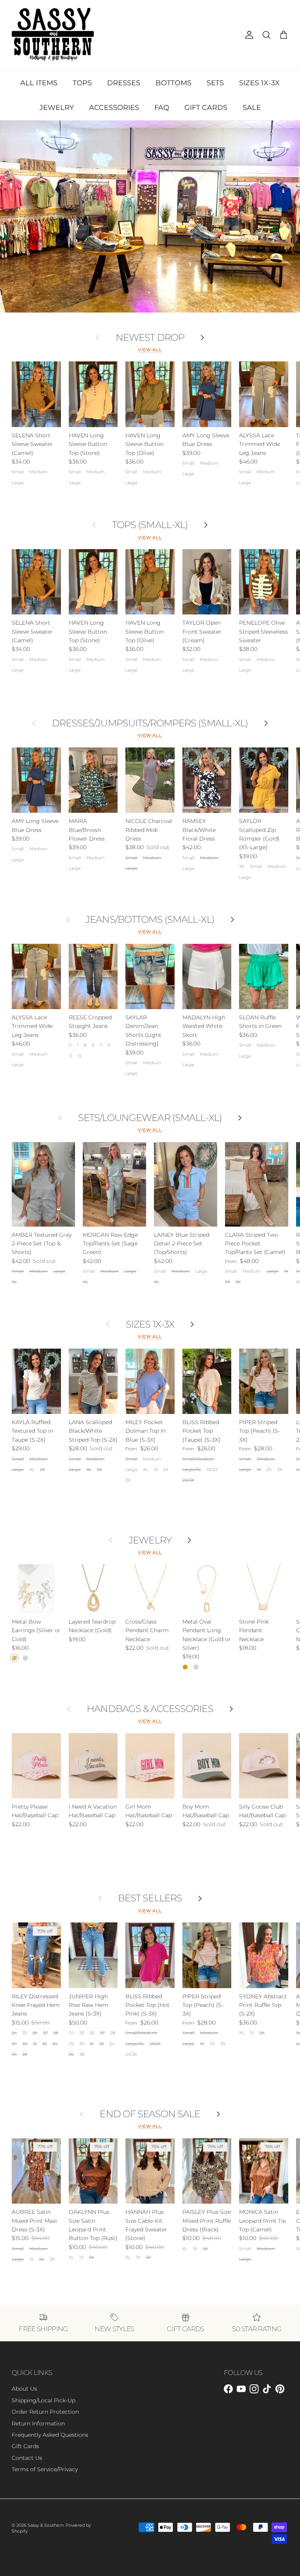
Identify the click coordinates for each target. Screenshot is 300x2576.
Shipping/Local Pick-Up (44, 2400)
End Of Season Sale (150, 2114)
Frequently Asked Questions (50, 2435)
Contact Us (27, 2458)
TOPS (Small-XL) (150, 525)
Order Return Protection (45, 2412)
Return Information (38, 2423)
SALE (252, 108)
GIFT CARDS (206, 108)
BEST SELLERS (150, 1898)
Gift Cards (25, 2446)
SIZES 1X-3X (259, 83)
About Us (24, 2389)
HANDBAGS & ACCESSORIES (150, 1709)
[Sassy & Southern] (53, 35)
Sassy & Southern (46, 2525)
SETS (215, 83)
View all (150, 350)
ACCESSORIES (114, 108)
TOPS (82, 83)
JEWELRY (57, 108)
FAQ (162, 108)
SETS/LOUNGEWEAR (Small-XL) (150, 1118)
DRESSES (124, 83)
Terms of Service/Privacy (45, 2469)
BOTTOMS (173, 83)
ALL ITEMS (39, 83)
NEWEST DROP (150, 338)
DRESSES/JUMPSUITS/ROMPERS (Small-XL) (150, 723)
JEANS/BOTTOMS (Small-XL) (150, 920)
